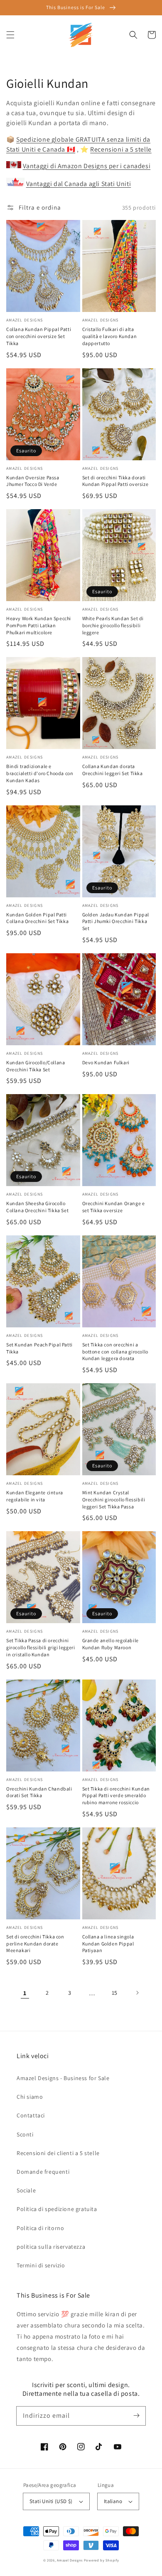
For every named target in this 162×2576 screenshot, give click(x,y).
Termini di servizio (41, 2265)
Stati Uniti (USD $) (51, 2501)
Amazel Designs (70, 2560)
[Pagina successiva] (137, 1993)
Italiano (113, 2501)
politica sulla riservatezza (51, 2247)
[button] (10, 35)
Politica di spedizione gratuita (57, 2209)
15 (115, 1993)
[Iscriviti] (136, 2416)
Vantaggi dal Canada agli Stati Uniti (79, 184)
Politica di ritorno (40, 2228)
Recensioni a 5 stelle (121, 149)
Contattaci (31, 2115)
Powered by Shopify (102, 2560)
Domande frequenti (43, 2172)
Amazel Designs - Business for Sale (63, 2078)
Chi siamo (30, 2097)
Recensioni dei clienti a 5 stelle (58, 2153)
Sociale (26, 2190)
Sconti (25, 2134)
